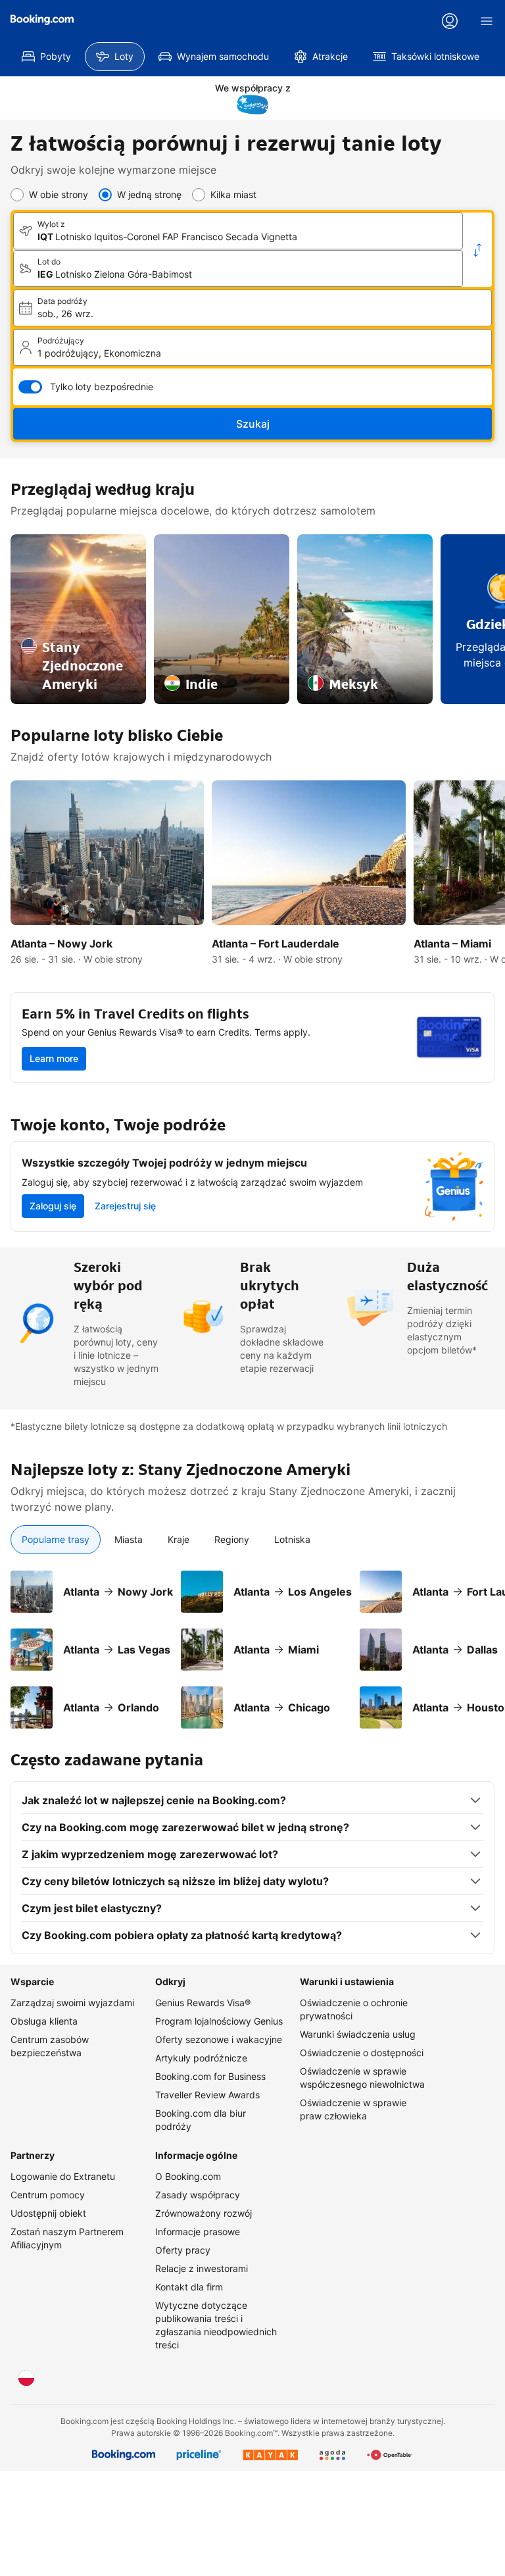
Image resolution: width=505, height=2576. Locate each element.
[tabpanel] (252, 1642)
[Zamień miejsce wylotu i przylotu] (477, 250)
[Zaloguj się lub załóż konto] (450, 21)
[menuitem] (46, 57)
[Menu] (487, 21)
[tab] (56, 1540)
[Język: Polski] (26, 2378)
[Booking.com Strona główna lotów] (42, 20)
